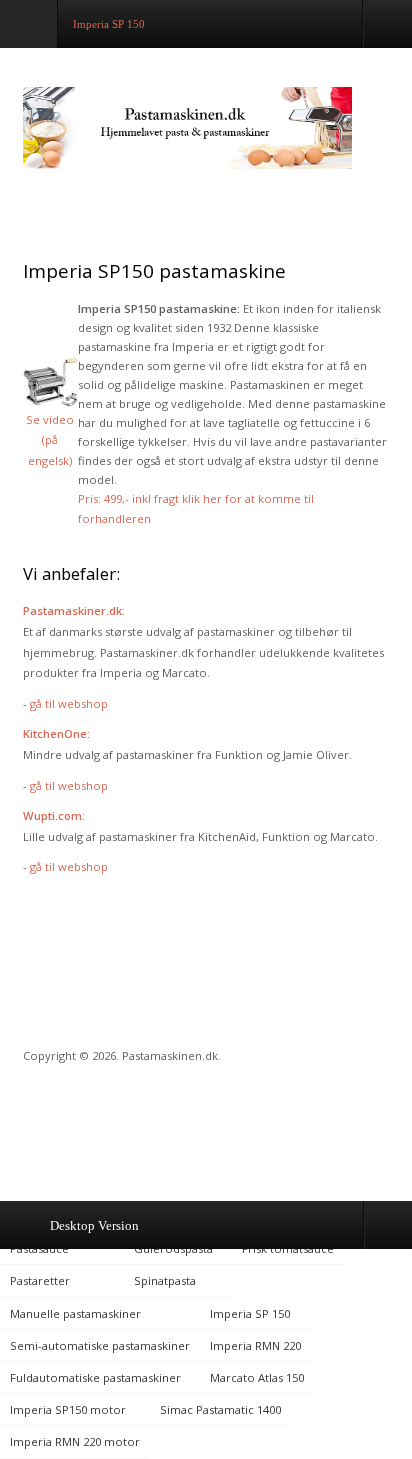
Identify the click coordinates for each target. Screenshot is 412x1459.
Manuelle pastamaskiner (75, 1313)
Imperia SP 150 (250, 1313)
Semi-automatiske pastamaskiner (100, 1345)
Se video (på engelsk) (50, 440)
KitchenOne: (56, 733)
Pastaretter (40, 1280)
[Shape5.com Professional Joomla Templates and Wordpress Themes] (65, 1123)
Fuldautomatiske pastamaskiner (97, 1377)
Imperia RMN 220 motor (75, 1441)
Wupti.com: (54, 815)
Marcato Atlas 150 (257, 1377)
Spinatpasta (165, 1280)
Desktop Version (94, 1225)
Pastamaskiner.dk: (74, 610)
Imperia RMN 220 (255, 1345)
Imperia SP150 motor (68, 1409)
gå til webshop (69, 703)
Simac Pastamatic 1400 (220, 1409)
